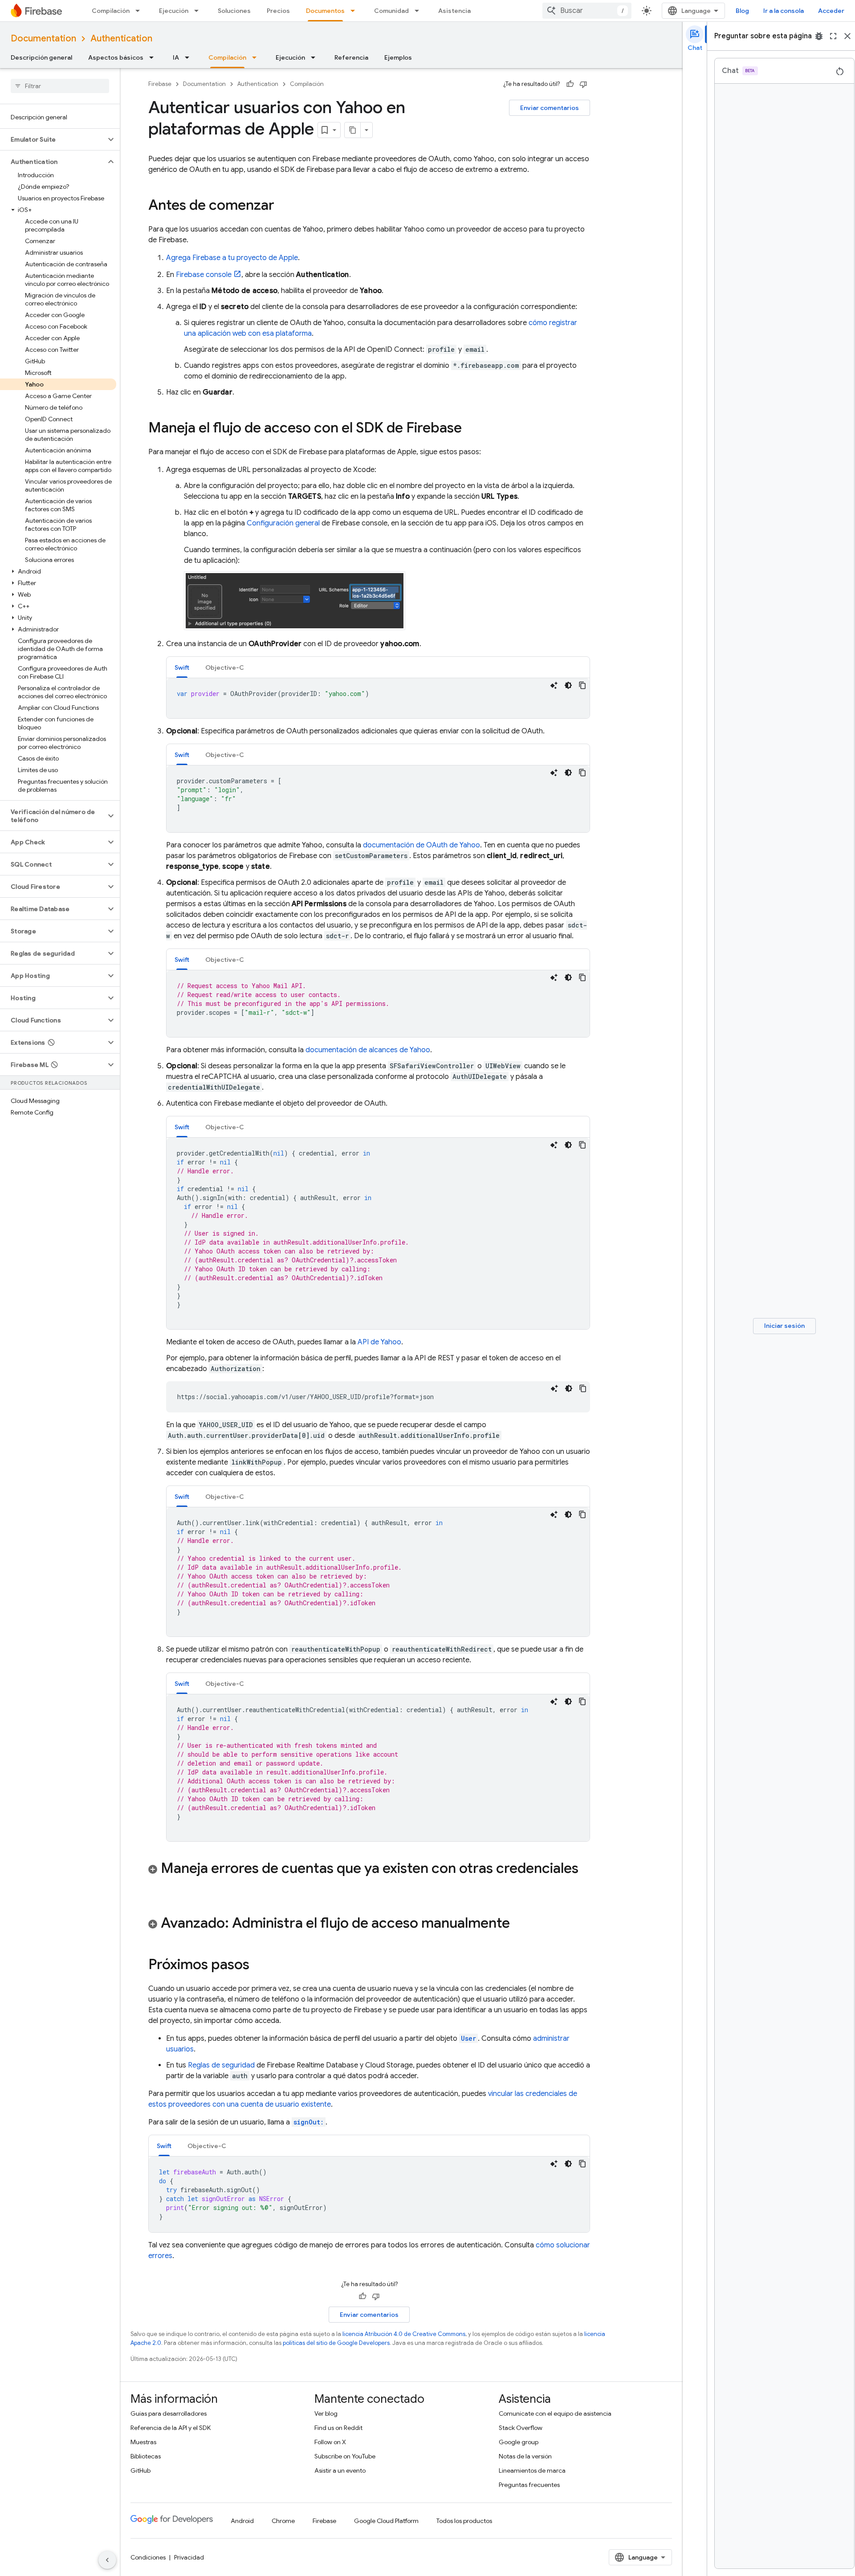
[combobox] (587, 11)
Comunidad (391, 11)
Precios (278, 11)
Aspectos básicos (116, 57)
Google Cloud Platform (386, 2521)
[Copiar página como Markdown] (353, 130)
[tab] (182, 667)
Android (242, 2521)
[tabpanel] (378, 698)
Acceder (831, 11)
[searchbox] (60, 86)
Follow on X (330, 2442)
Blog (742, 11)
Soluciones (234, 11)
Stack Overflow (521, 2428)
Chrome (283, 2521)
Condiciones (148, 2557)
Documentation (43, 39)
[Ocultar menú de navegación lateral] (107, 2560)
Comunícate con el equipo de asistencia (555, 2413)
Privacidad (189, 2557)
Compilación (111, 11)
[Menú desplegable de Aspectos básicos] (154, 57)
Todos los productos (464, 2521)
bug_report (819, 36)
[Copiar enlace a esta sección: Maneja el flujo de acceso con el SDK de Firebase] (471, 429)
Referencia (351, 57)
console (204, 275)
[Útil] (570, 84)
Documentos (325, 11)
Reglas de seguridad (221, 2065)
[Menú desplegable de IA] (190, 57)
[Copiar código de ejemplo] (582, 685)
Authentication (121, 39)
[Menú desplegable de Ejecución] (199, 11)
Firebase (160, 84)
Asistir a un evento (340, 2470)
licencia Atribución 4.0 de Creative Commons (404, 2334)
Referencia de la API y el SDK (171, 2428)
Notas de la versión (525, 2456)
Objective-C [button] (225, 667)
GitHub (140, 2470)
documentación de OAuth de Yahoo (421, 845)
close (847, 36)
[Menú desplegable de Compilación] (140, 11)
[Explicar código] (554, 685)
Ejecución (174, 11)
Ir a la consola (784, 11)
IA (176, 57)
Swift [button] (182, 667)
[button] (53, 139)
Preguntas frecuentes (529, 2485)
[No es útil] (583, 84)
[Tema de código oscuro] (568, 685)
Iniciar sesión (784, 1326)
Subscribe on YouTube (345, 2456)
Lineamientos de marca (532, 2470)
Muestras (143, 2442)
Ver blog (326, 2413)
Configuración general (283, 523)
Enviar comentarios (550, 108)
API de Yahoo (379, 1342)
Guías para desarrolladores (169, 2413)
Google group (519, 2442)
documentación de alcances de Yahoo (368, 1050)
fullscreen (833, 36)
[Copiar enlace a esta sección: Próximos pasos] (258, 1966)
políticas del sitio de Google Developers (336, 2343)
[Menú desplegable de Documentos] (355, 11)
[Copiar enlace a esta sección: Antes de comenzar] (283, 206)
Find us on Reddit (338, 2428)
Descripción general (41, 57)
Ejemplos (398, 57)
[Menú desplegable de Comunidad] (419, 11)
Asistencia (454, 11)
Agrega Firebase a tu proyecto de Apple (232, 258)
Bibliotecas (146, 2456)
